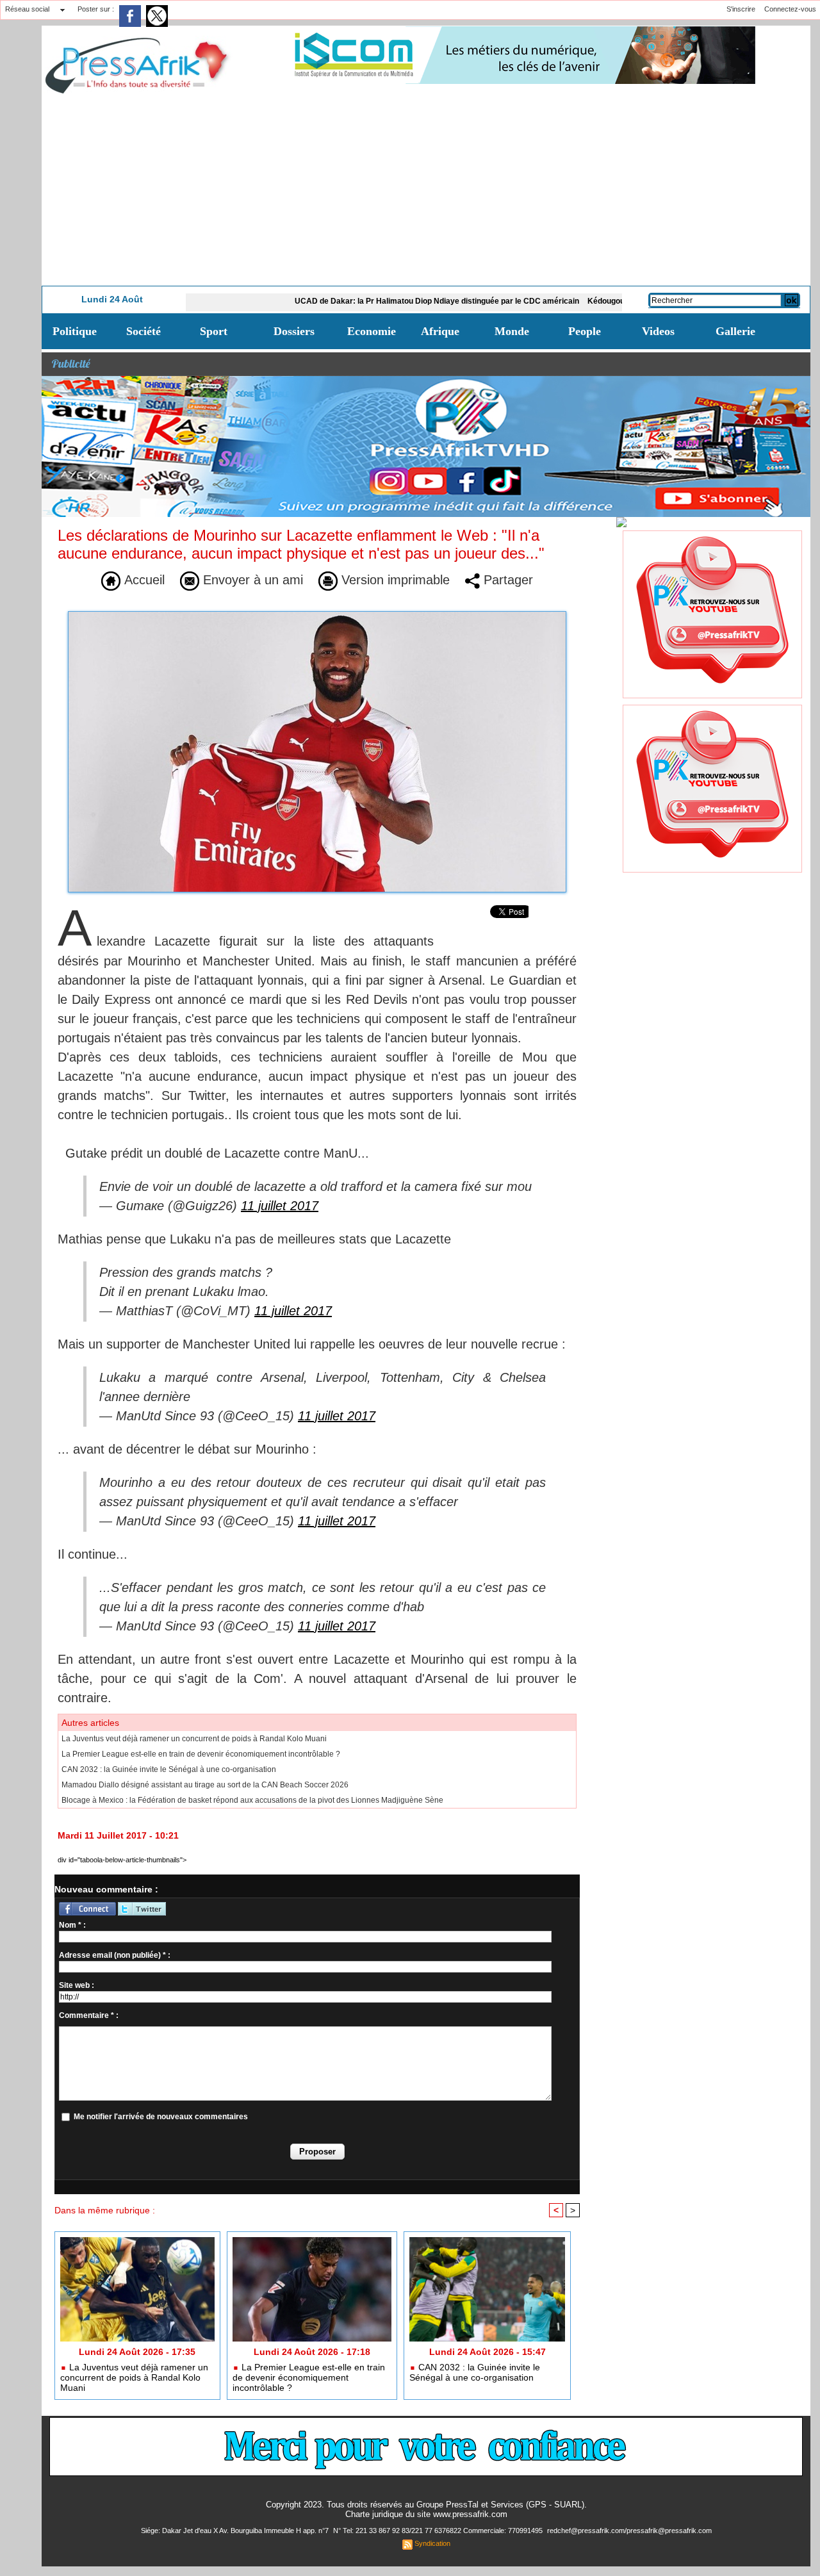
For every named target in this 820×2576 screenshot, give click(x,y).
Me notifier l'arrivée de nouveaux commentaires (161, 2117)
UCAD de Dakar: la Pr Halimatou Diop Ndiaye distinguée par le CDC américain (363, 301)
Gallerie (735, 331)
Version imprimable (394, 580)
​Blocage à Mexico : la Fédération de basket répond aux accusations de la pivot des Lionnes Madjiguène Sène (252, 1800)
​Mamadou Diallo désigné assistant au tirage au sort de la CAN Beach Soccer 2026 (205, 1785)
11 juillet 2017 (280, 1206)
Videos (658, 331)
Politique (75, 331)
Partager (506, 580)
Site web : (77, 1985)
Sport (214, 331)
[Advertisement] (426, 190)
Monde (512, 331)
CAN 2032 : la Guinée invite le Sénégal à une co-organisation (169, 1769)
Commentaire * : (89, 2015)
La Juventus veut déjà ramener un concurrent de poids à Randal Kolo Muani (194, 1739)
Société (143, 331)
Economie (372, 331)
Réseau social (27, 9)
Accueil (143, 580)
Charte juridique (374, 2514)
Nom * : (72, 1925)
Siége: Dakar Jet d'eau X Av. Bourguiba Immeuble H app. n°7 (236, 2531)
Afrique (440, 331)
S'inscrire (741, 9)
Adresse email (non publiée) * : (115, 1955)
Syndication (432, 2543)
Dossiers (294, 331)
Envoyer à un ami (251, 580)
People (585, 331)
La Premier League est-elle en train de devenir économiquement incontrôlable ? (201, 1754)
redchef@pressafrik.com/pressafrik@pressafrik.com (629, 2531)
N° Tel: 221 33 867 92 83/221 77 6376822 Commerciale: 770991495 (439, 2531)
